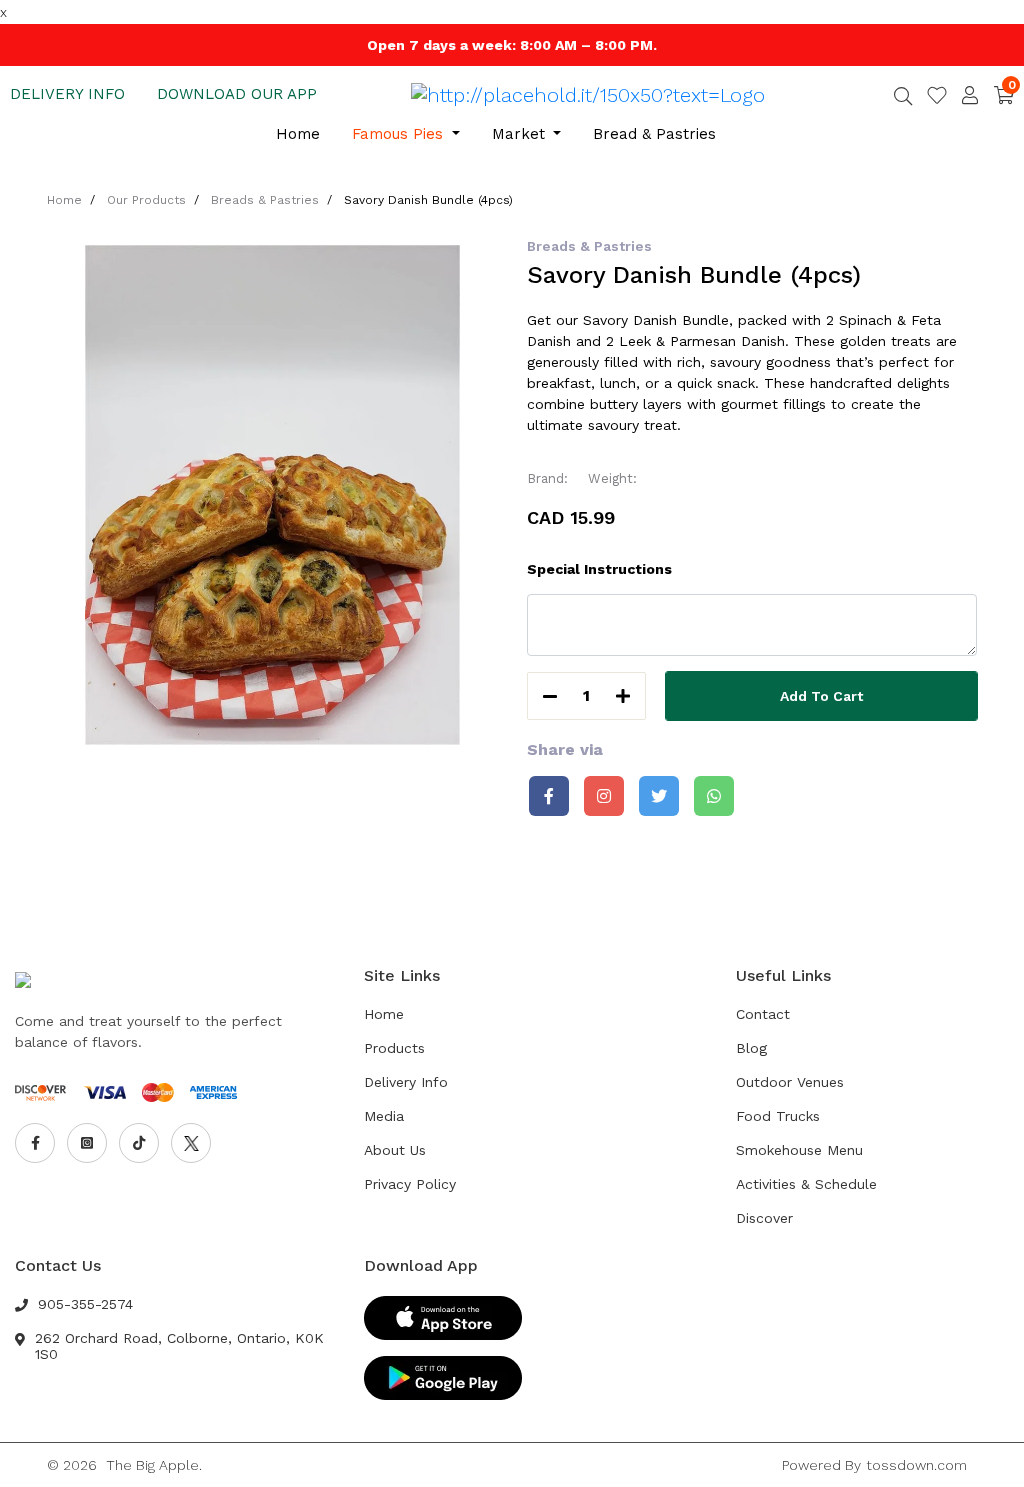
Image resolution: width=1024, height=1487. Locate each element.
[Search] (903, 98)
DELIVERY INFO (67, 94)
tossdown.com (916, 1465)
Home (298, 134)
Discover (764, 1218)
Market (521, 134)
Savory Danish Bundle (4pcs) (428, 200)
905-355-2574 (85, 1304)
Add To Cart (821, 696)
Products (394, 1048)
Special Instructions (599, 569)
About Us (395, 1150)
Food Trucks (778, 1116)
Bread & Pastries (654, 134)
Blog (751, 1048)
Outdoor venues (790, 1082)
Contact (763, 1014)
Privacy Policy (410, 1184)
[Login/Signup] (970, 95)
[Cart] (1004, 94)
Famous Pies (400, 134)
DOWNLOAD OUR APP (237, 94)
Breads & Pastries (265, 200)
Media (384, 1116)
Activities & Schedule (806, 1184)
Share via (565, 749)
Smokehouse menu (799, 1150)
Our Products (146, 200)
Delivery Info (406, 1082)
